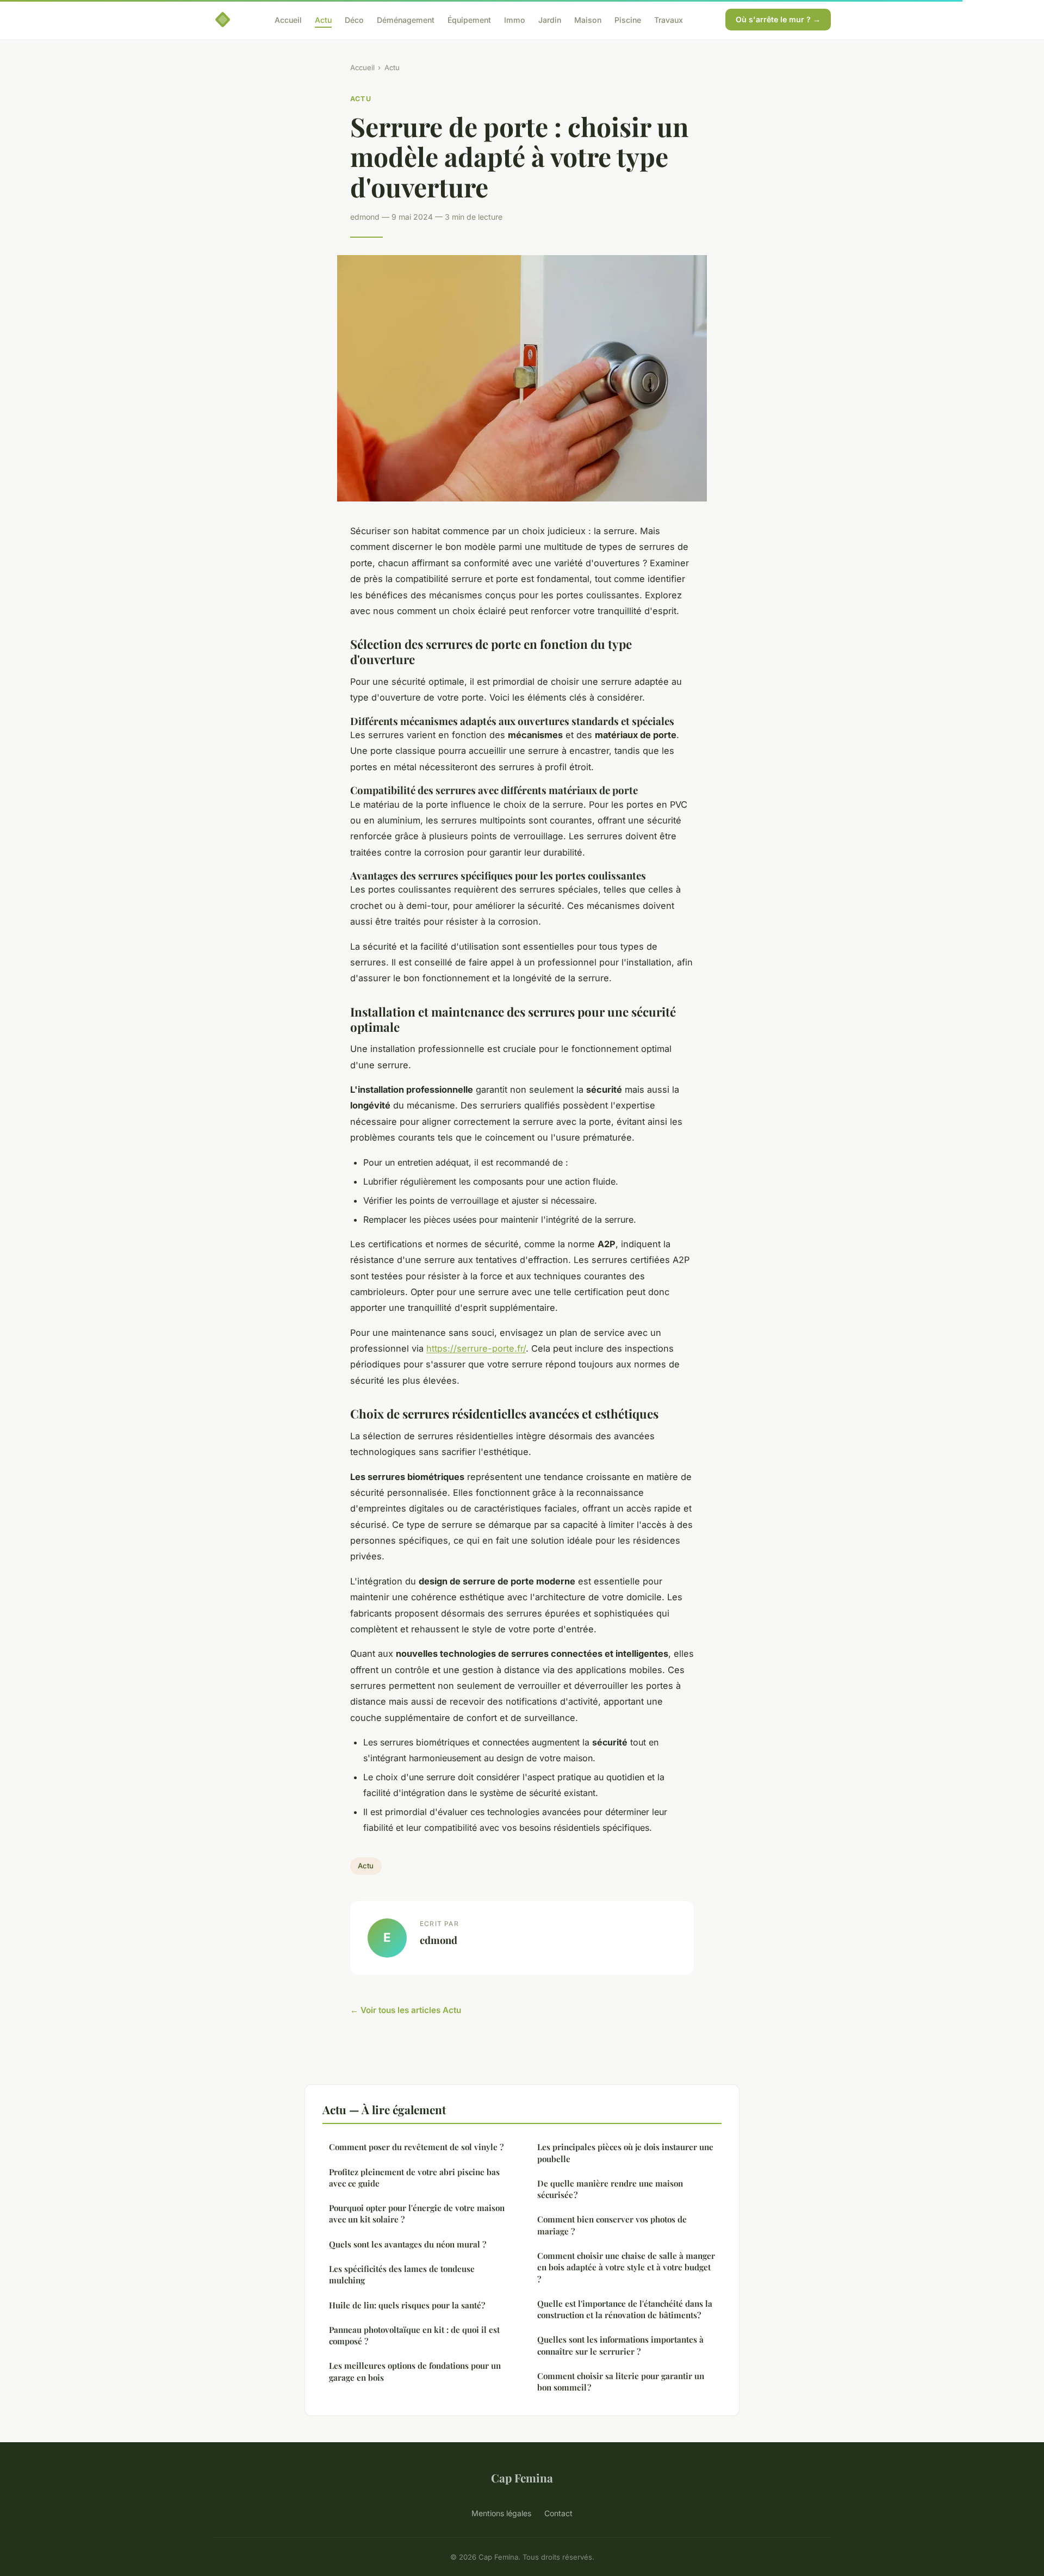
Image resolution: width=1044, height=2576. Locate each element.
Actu (323, 19)
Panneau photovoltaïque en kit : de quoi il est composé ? (414, 2335)
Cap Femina (522, 2478)
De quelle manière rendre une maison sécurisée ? (610, 2189)
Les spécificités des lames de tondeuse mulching (402, 2274)
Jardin (550, 19)
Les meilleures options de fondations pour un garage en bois (415, 2371)
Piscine (628, 19)
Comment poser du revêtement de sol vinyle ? (416, 2147)
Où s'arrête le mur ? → (778, 19)
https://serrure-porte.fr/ (476, 1348)
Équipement (469, 19)
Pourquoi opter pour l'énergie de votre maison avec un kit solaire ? (417, 2213)
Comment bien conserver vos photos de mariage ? (612, 2225)
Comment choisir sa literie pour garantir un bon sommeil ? (621, 2382)
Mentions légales (501, 2513)
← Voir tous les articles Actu (406, 2010)
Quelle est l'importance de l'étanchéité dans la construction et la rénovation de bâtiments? (625, 2309)
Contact (558, 2513)
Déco (354, 19)
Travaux (669, 19)
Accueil (288, 19)
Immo (515, 19)
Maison (588, 19)
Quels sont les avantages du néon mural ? (408, 2244)
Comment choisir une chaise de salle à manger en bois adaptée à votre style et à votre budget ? (626, 2267)
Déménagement (406, 19)
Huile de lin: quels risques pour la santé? (407, 2305)
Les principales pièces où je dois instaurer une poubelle (625, 2153)
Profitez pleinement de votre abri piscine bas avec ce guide (414, 2178)
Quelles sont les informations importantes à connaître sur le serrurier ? (620, 2345)
